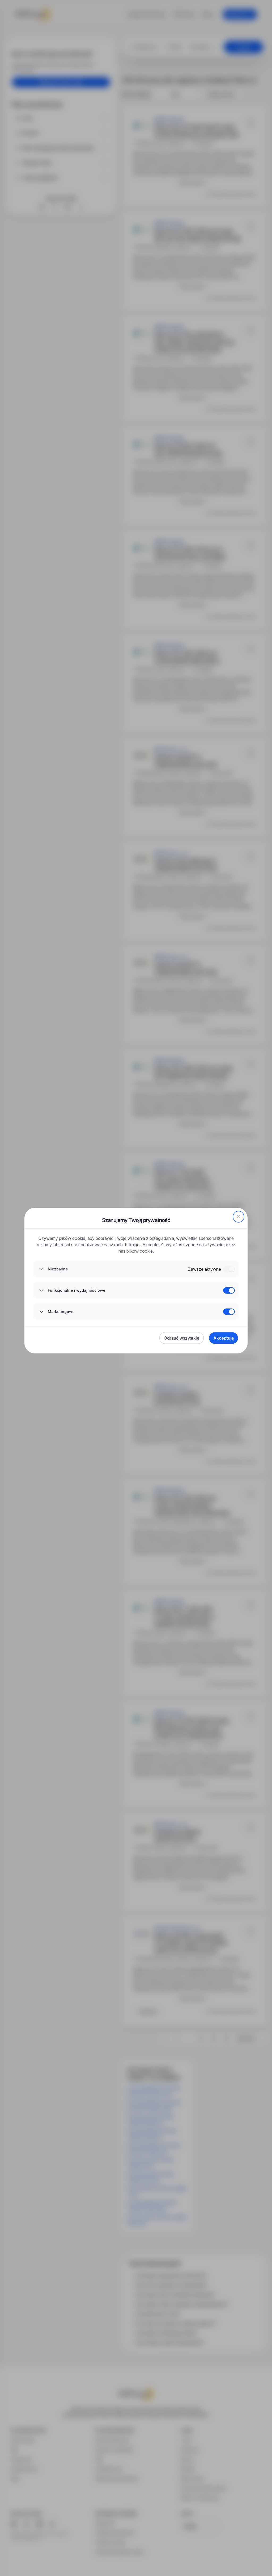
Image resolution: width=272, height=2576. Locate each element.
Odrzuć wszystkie (182, 1338)
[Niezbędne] (229, 1269)
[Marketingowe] (229, 1312)
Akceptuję (224, 1338)
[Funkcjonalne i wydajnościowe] (229, 1290)
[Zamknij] (239, 1217)
